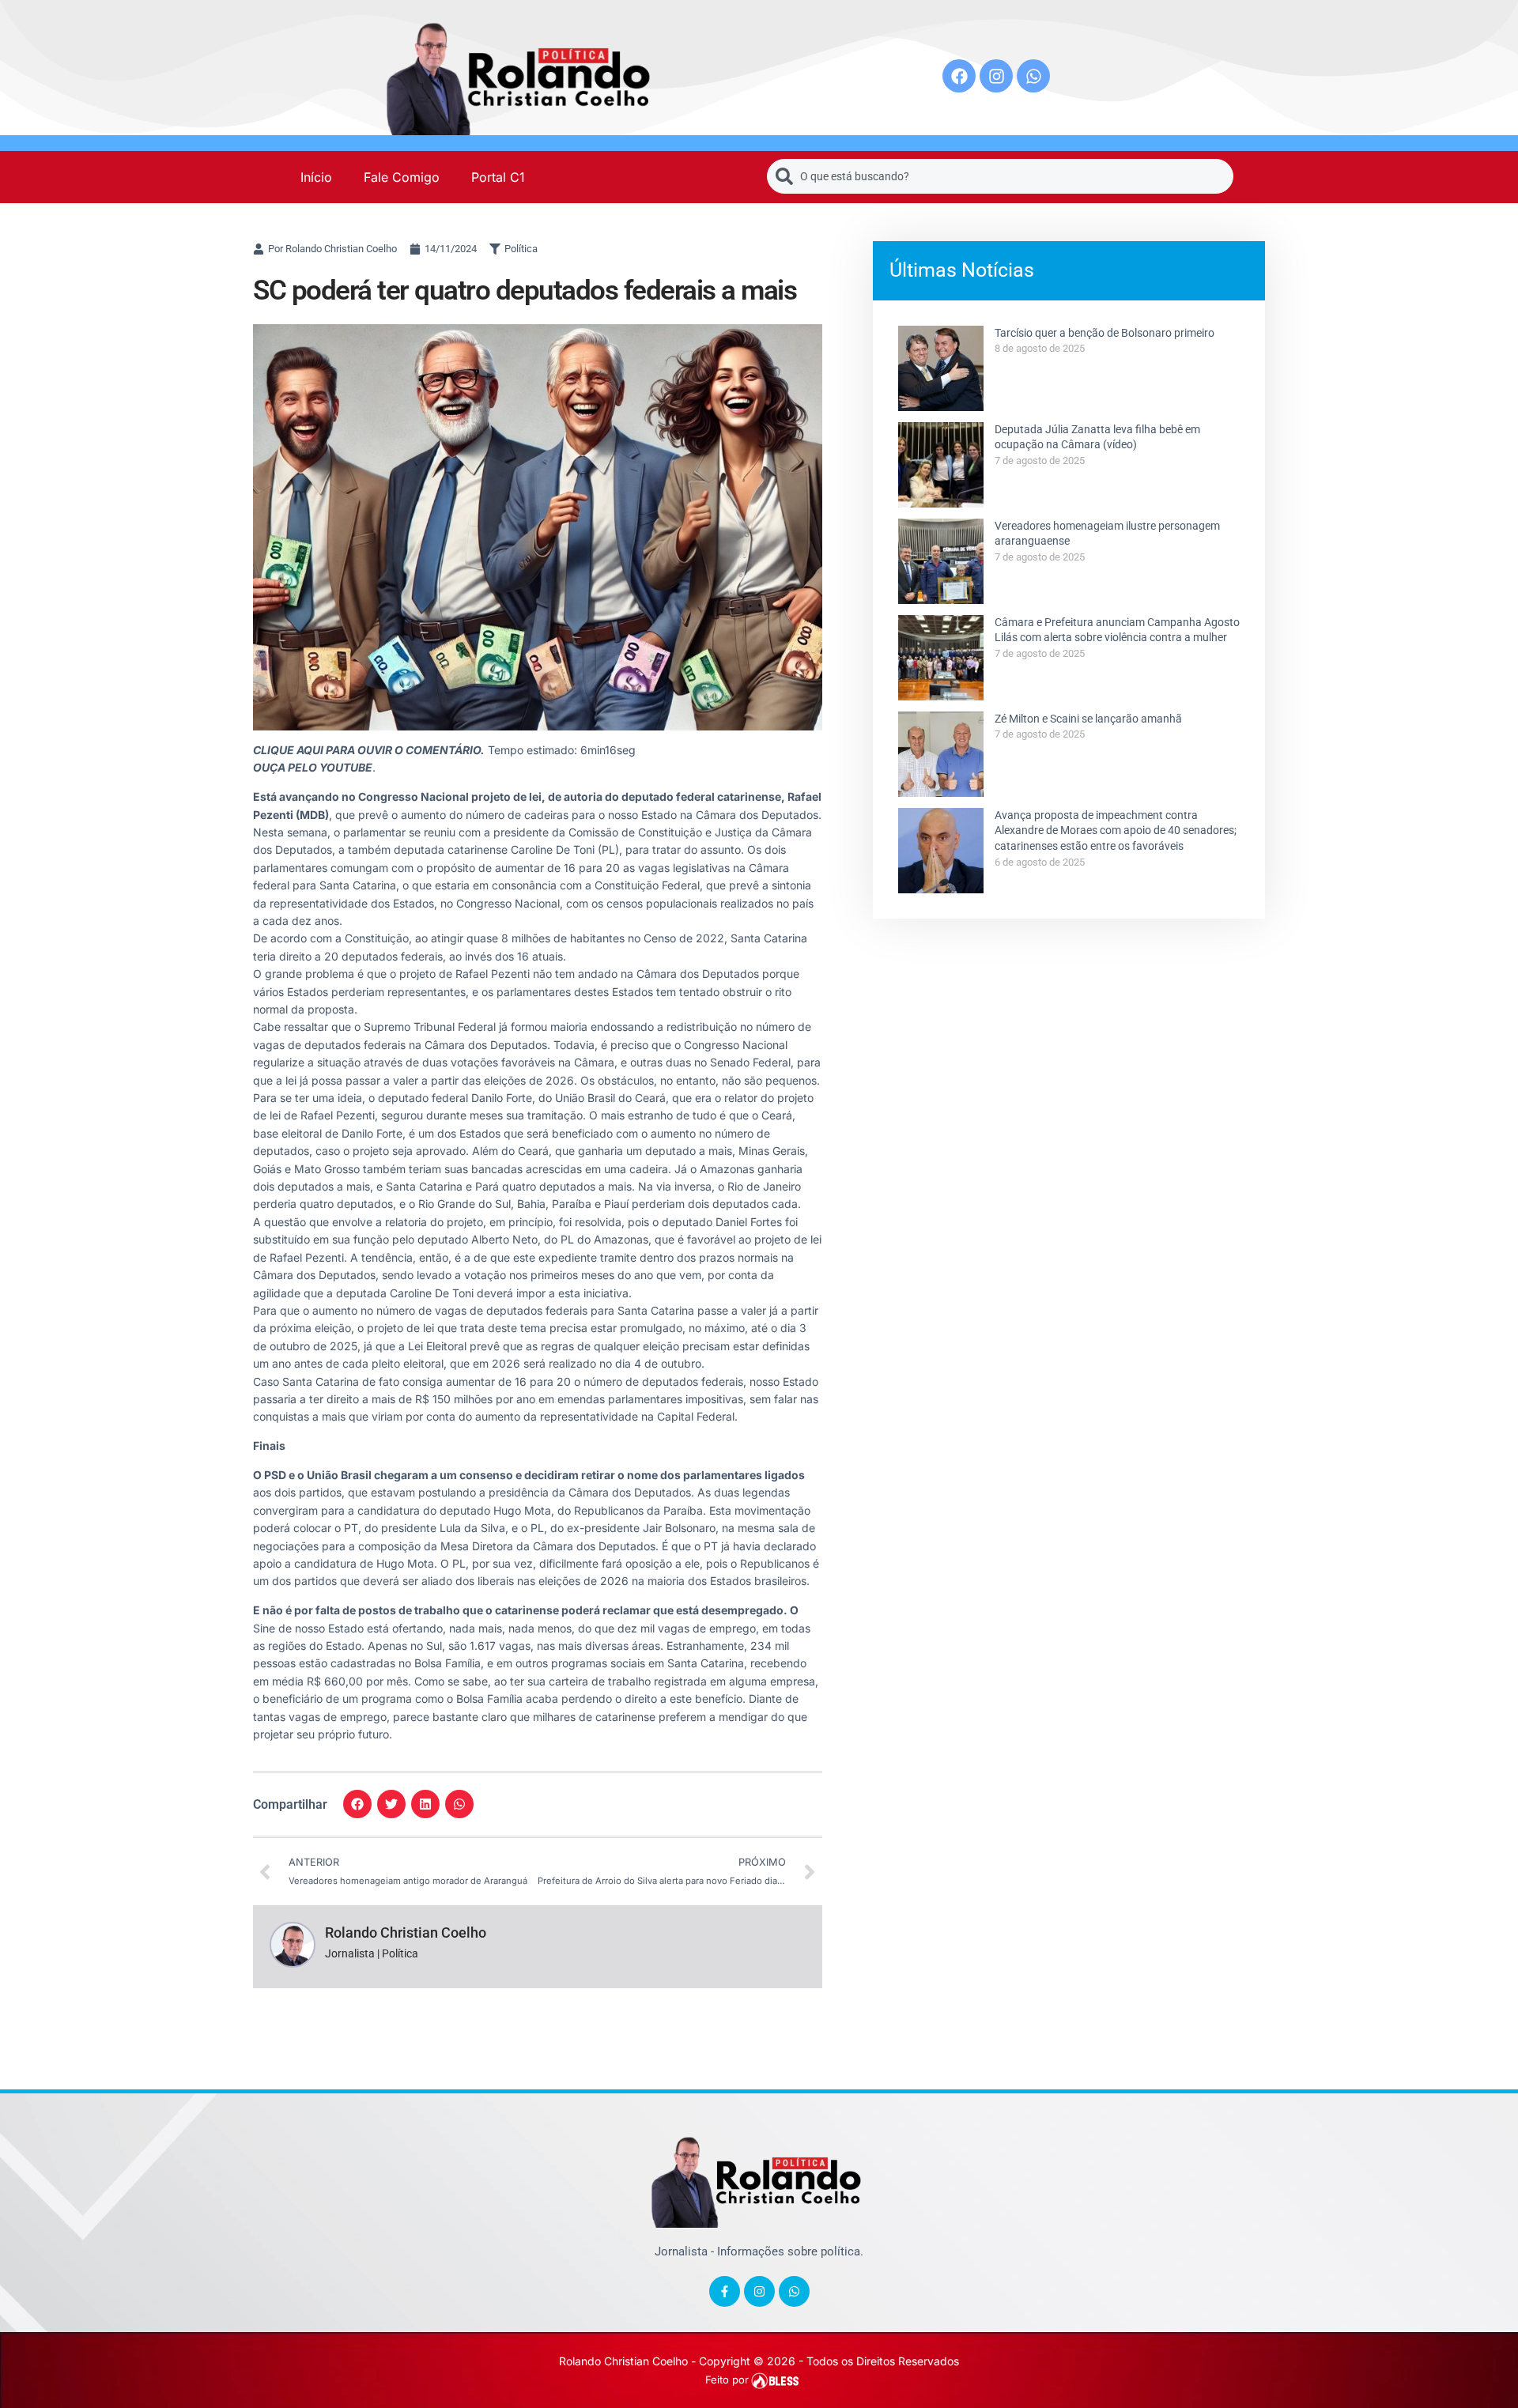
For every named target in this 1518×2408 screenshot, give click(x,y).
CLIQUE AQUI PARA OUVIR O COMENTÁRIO (367, 750)
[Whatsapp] (1033, 76)
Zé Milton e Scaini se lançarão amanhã (1088, 719)
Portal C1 (498, 177)
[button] (357, 1804)
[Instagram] (996, 76)
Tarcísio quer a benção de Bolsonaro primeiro (1105, 333)
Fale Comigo (402, 177)
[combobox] (1000, 176)
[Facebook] (959, 76)
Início (316, 177)
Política (521, 249)
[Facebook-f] (725, 2291)
